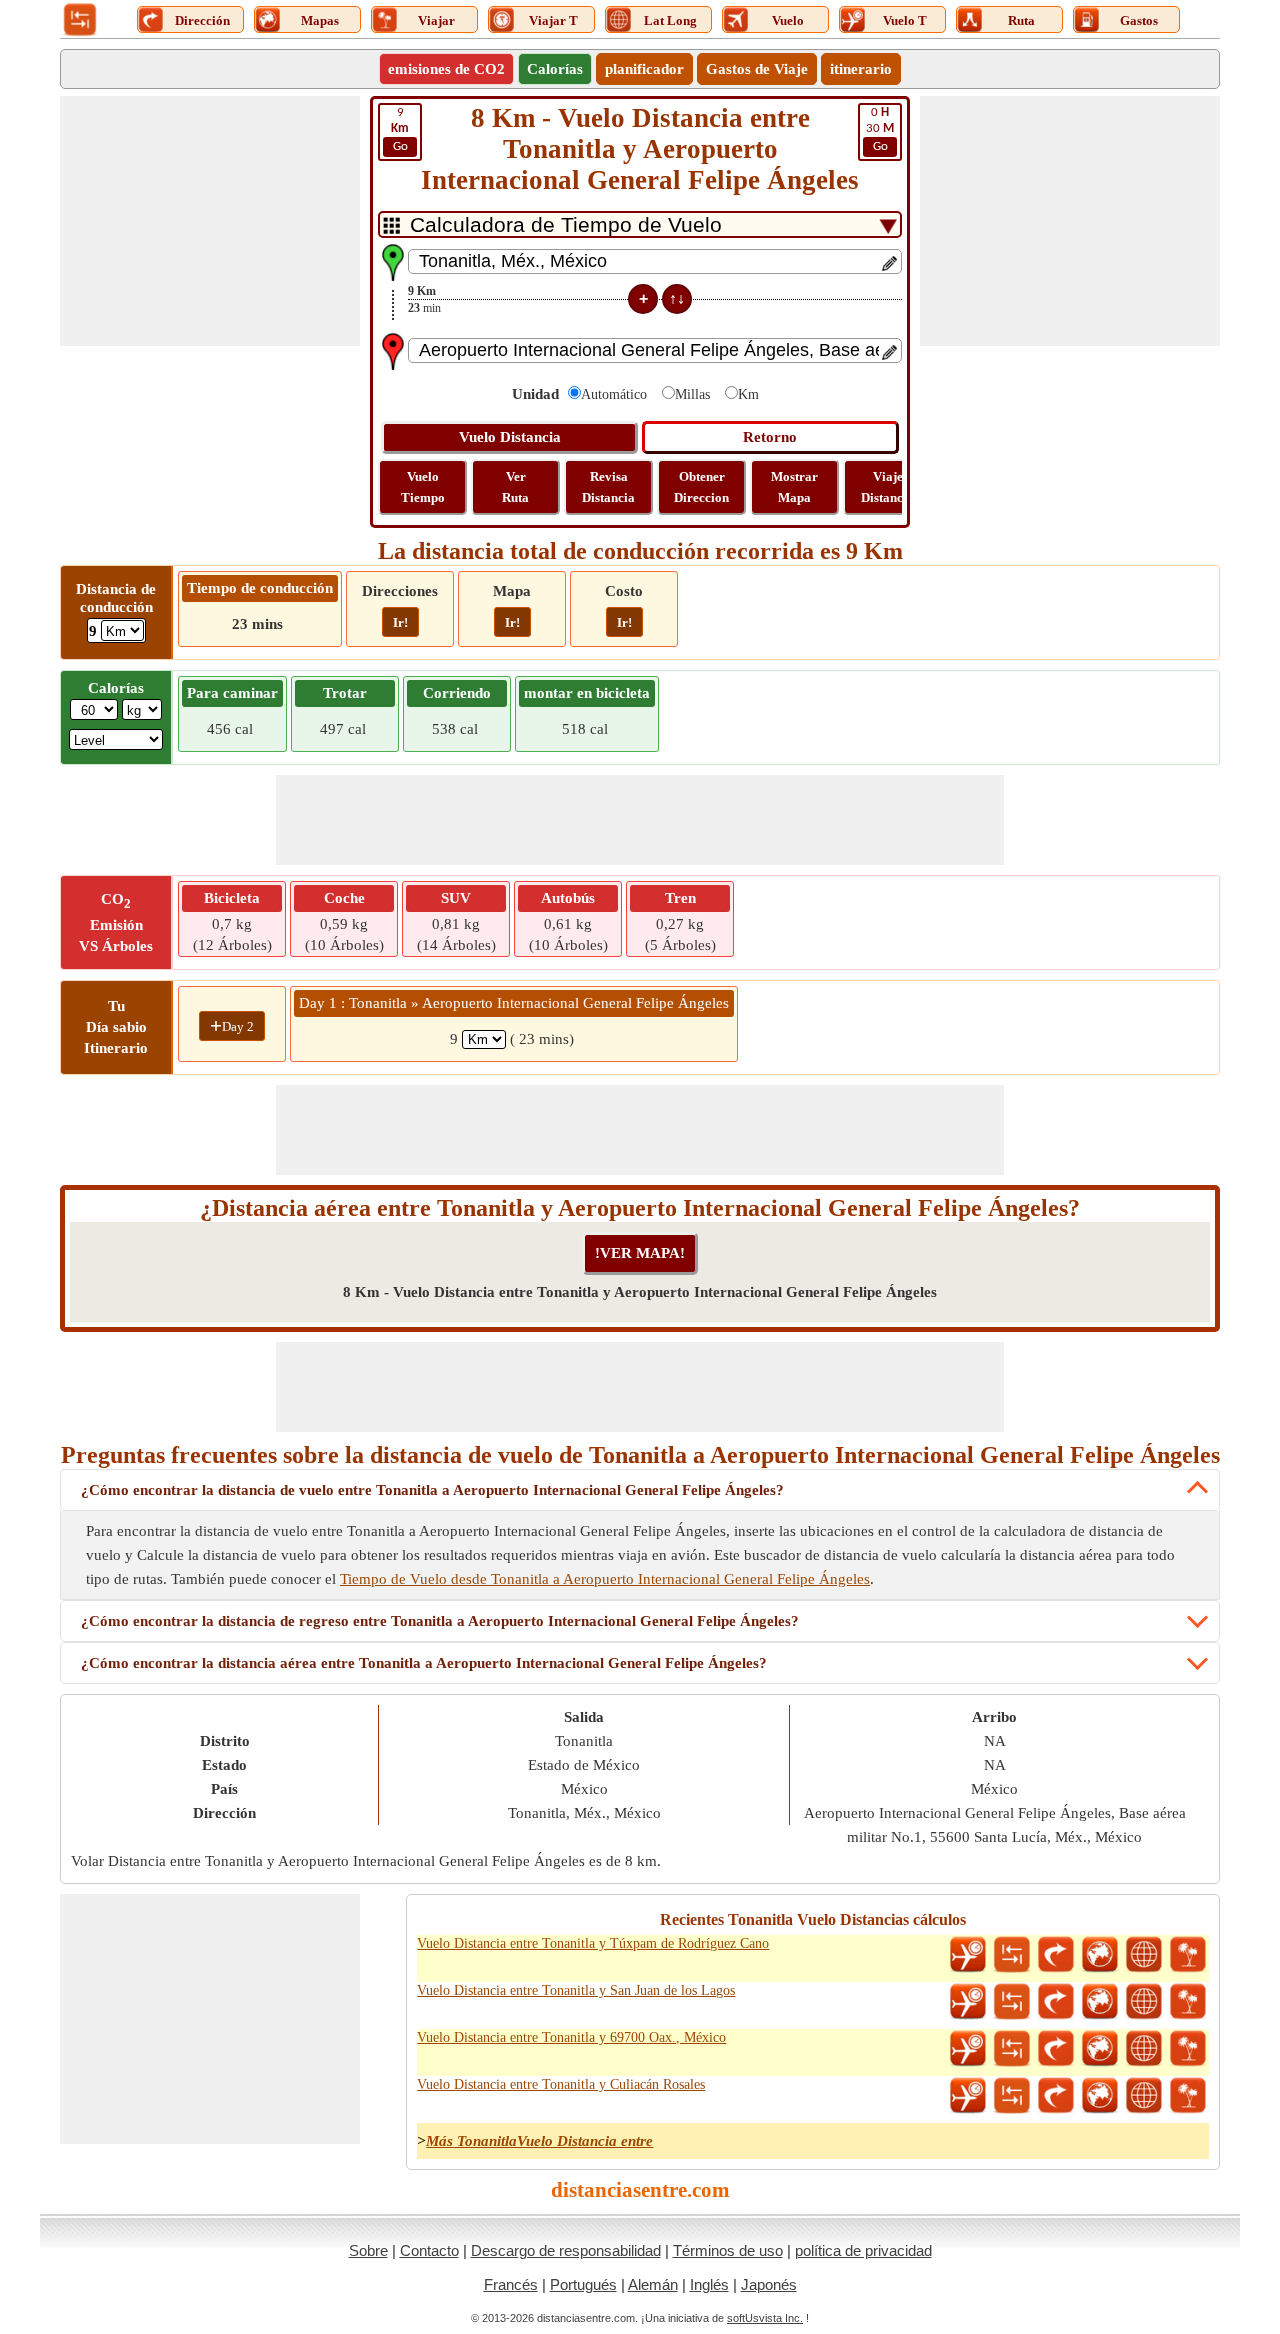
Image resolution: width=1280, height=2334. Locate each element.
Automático (614, 394)
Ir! (400, 622)
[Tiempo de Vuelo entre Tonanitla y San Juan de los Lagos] (968, 2002)
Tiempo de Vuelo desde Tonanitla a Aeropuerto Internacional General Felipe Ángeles (605, 1579)
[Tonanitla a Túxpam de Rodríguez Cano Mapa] (1100, 1955)
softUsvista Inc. (765, 2318)
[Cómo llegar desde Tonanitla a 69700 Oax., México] (1056, 2049)
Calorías (555, 69)
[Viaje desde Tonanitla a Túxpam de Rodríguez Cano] (1188, 1955)
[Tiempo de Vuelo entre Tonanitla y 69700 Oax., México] (968, 2049)
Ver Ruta (515, 487)
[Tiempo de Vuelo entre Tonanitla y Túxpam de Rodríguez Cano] (968, 1955)
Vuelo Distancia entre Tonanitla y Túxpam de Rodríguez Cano (593, 1943)
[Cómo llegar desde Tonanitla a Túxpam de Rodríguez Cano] (1056, 1955)
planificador (644, 69)
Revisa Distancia (608, 487)
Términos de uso (728, 2250)
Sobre (368, 2250)
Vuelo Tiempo (423, 487)
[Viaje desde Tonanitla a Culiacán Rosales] (1188, 2096)
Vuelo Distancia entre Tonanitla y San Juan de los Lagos (576, 1990)
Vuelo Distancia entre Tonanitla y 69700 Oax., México (571, 2037)
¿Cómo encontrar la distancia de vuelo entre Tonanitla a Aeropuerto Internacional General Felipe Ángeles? (432, 1490)
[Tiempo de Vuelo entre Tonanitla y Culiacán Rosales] (968, 2096)
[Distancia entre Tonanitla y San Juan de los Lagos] (1012, 2002)
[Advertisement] (210, 221)
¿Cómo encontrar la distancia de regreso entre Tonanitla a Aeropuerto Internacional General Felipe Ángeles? (440, 1621)
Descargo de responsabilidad (566, 2250)
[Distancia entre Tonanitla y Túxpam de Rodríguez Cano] (1012, 1955)
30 (880, 129)
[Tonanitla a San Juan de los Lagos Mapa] (1100, 2002)
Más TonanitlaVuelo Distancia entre (539, 2141)
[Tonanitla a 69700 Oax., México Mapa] (1100, 2049)
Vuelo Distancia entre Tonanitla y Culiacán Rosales (561, 2084)
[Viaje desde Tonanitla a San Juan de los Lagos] (1188, 2002)
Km (748, 394)
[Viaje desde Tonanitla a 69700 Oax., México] (1188, 2049)
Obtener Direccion (701, 487)
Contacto (429, 2250)
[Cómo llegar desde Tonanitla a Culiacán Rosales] (1056, 2096)
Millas (692, 394)
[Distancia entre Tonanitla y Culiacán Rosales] (1012, 2096)
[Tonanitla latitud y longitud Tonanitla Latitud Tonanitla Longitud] (1144, 1955)
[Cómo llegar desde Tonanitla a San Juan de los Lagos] (1056, 2002)
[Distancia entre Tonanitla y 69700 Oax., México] (1012, 2049)
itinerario (861, 69)
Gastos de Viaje (757, 69)
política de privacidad (863, 2250)
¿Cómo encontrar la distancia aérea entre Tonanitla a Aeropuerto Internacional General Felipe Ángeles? (424, 1663)
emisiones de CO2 (446, 69)
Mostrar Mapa (794, 487)
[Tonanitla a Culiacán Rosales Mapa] (1100, 2096)
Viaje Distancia (887, 487)
